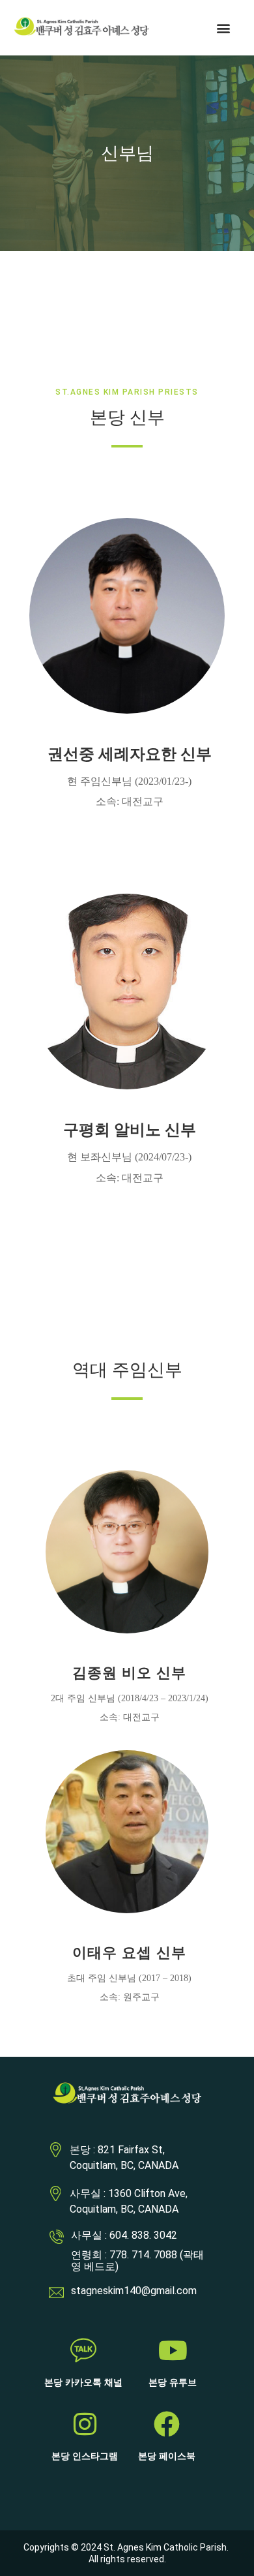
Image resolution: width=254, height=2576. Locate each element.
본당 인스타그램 (85, 2456)
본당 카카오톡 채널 (83, 2383)
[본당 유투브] (173, 2350)
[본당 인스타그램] (85, 2424)
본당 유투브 (173, 2383)
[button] (224, 28)
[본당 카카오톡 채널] (83, 2350)
